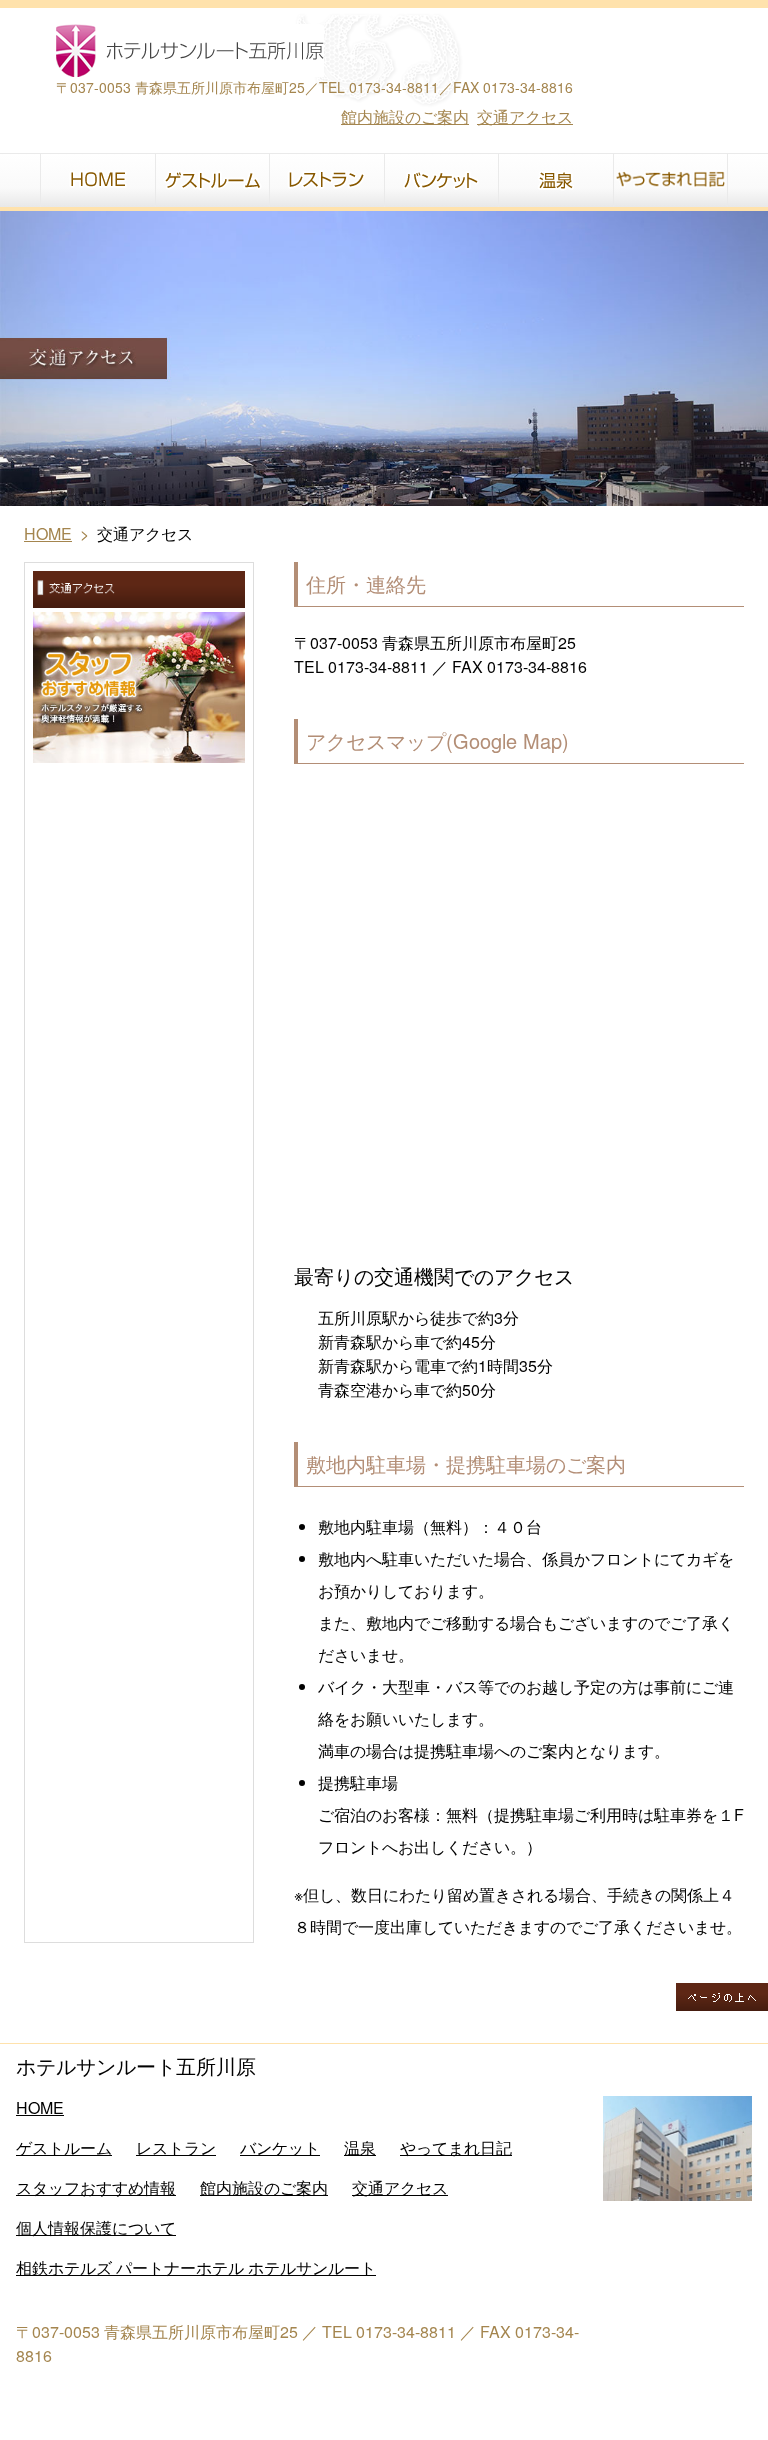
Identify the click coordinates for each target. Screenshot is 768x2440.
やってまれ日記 (456, 2147)
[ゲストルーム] (212, 180)
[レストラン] (326, 180)
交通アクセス (525, 116)
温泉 (360, 2147)
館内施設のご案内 (405, 116)
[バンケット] (441, 180)
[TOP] (274, 50)
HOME (48, 533)
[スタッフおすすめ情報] (139, 687)
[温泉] (556, 180)
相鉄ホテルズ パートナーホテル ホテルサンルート (196, 2267)
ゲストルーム (64, 2147)
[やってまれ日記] (670, 180)
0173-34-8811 (394, 87)
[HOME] (98, 180)
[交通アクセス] (139, 589)
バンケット (280, 2147)
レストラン (176, 2147)
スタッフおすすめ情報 (96, 2187)
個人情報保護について (96, 2227)
